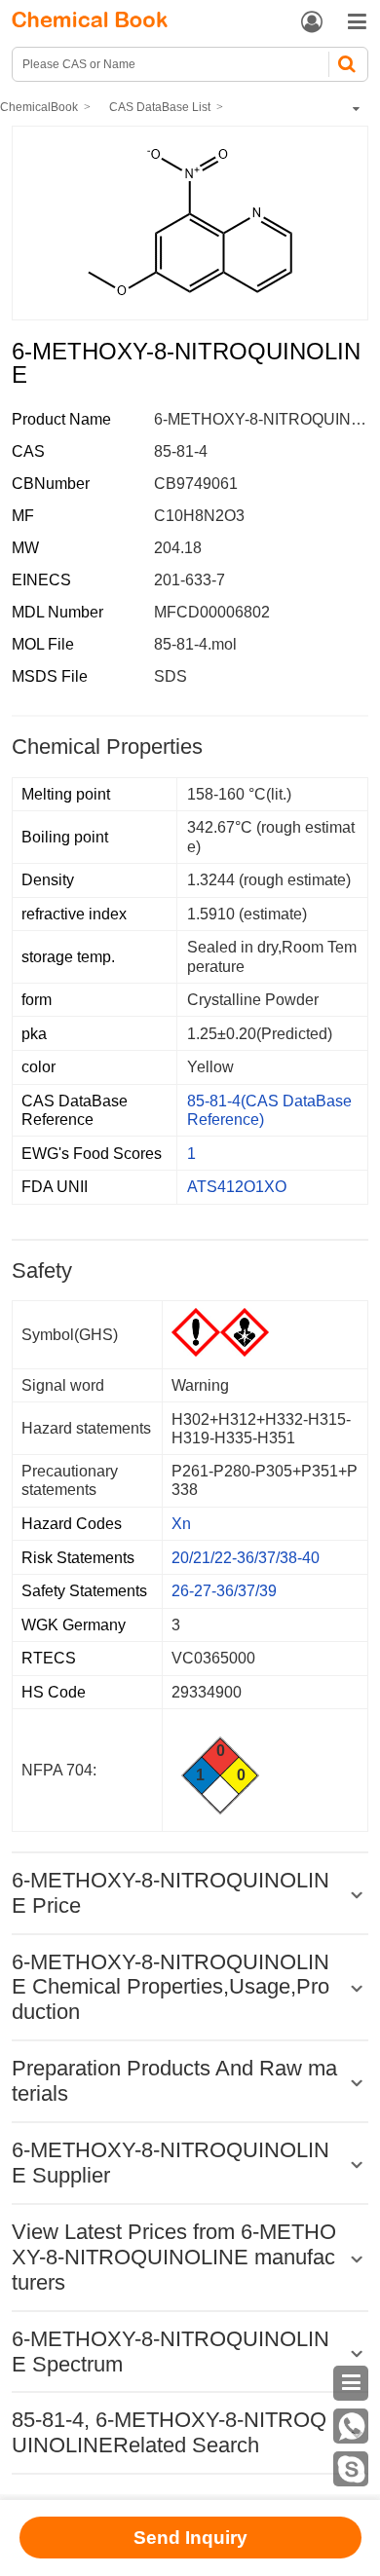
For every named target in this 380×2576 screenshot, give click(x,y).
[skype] (351, 2469)
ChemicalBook (39, 107)
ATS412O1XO (237, 1187)
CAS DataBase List (160, 107)
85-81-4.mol (195, 644)
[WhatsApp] (351, 2426)
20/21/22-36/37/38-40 (246, 1558)
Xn (181, 1524)
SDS (171, 676)
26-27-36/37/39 (224, 1591)
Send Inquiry (190, 2538)
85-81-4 (181, 451)
